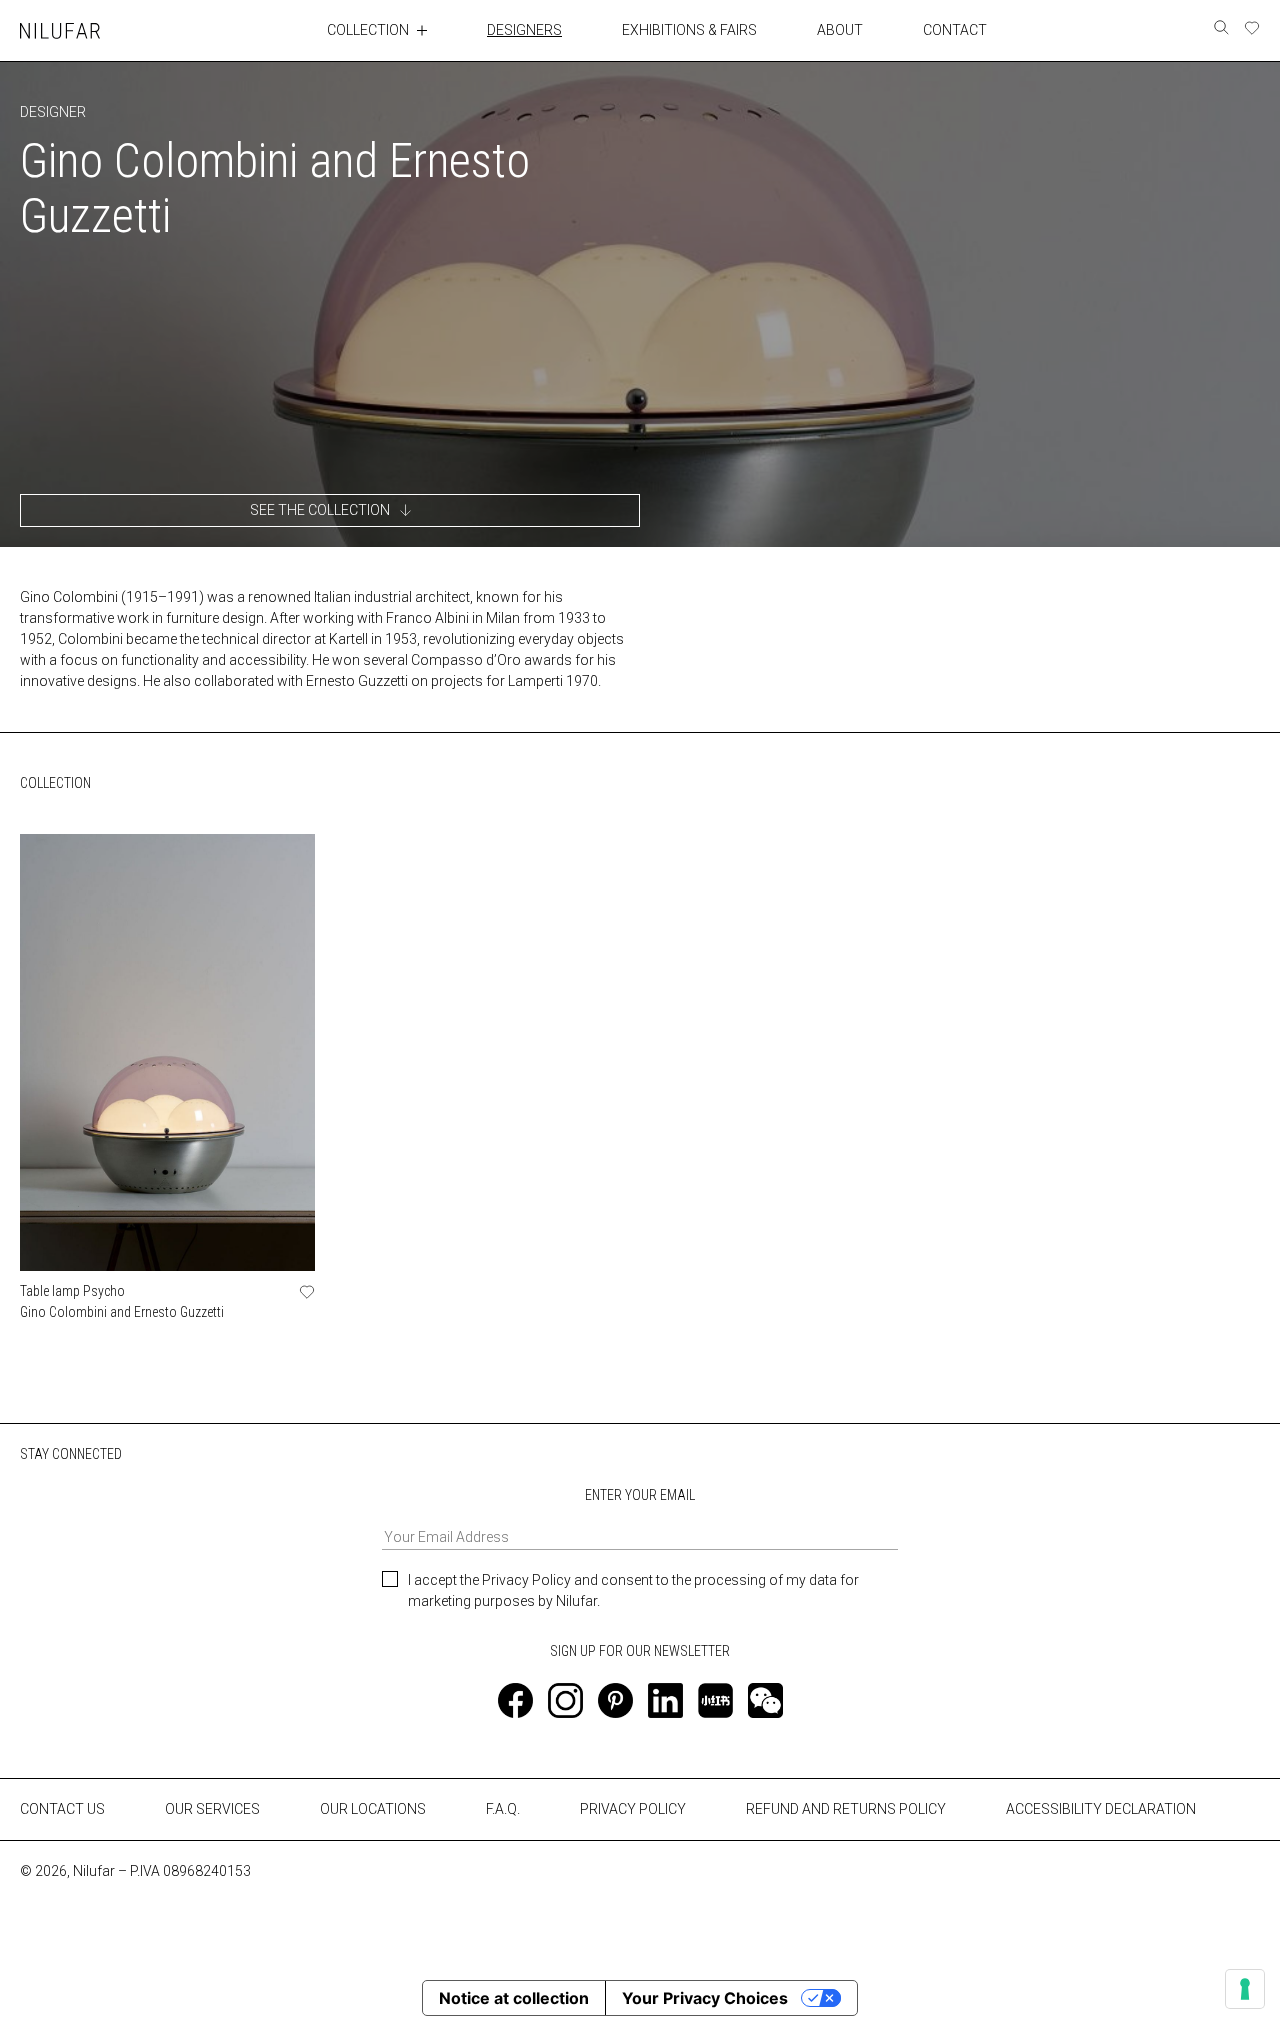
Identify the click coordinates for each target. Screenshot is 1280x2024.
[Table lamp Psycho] (167, 1052)
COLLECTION (368, 30)
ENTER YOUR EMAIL (640, 1495)
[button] (330, 510)
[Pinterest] (615, 1700)
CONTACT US (62, 1809)
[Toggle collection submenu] (422, 30)
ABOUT (840, 30)
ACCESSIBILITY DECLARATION (1101, 1809)
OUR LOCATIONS (373, 1809)
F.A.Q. (503, 1809)
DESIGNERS (524, 30)
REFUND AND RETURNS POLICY (846, 1809)
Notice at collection (514, 1998)
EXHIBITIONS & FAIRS (689, 30)
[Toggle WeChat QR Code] (765, 1700)
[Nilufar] (60, 30)
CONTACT (955, 30)
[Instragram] (565, 1700)
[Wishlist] (1252, 28)
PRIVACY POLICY (633, 1809)
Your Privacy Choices (705, 1998)
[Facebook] (515, 1700)
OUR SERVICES (212, 1809)
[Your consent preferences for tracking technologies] (1245, 1989)
